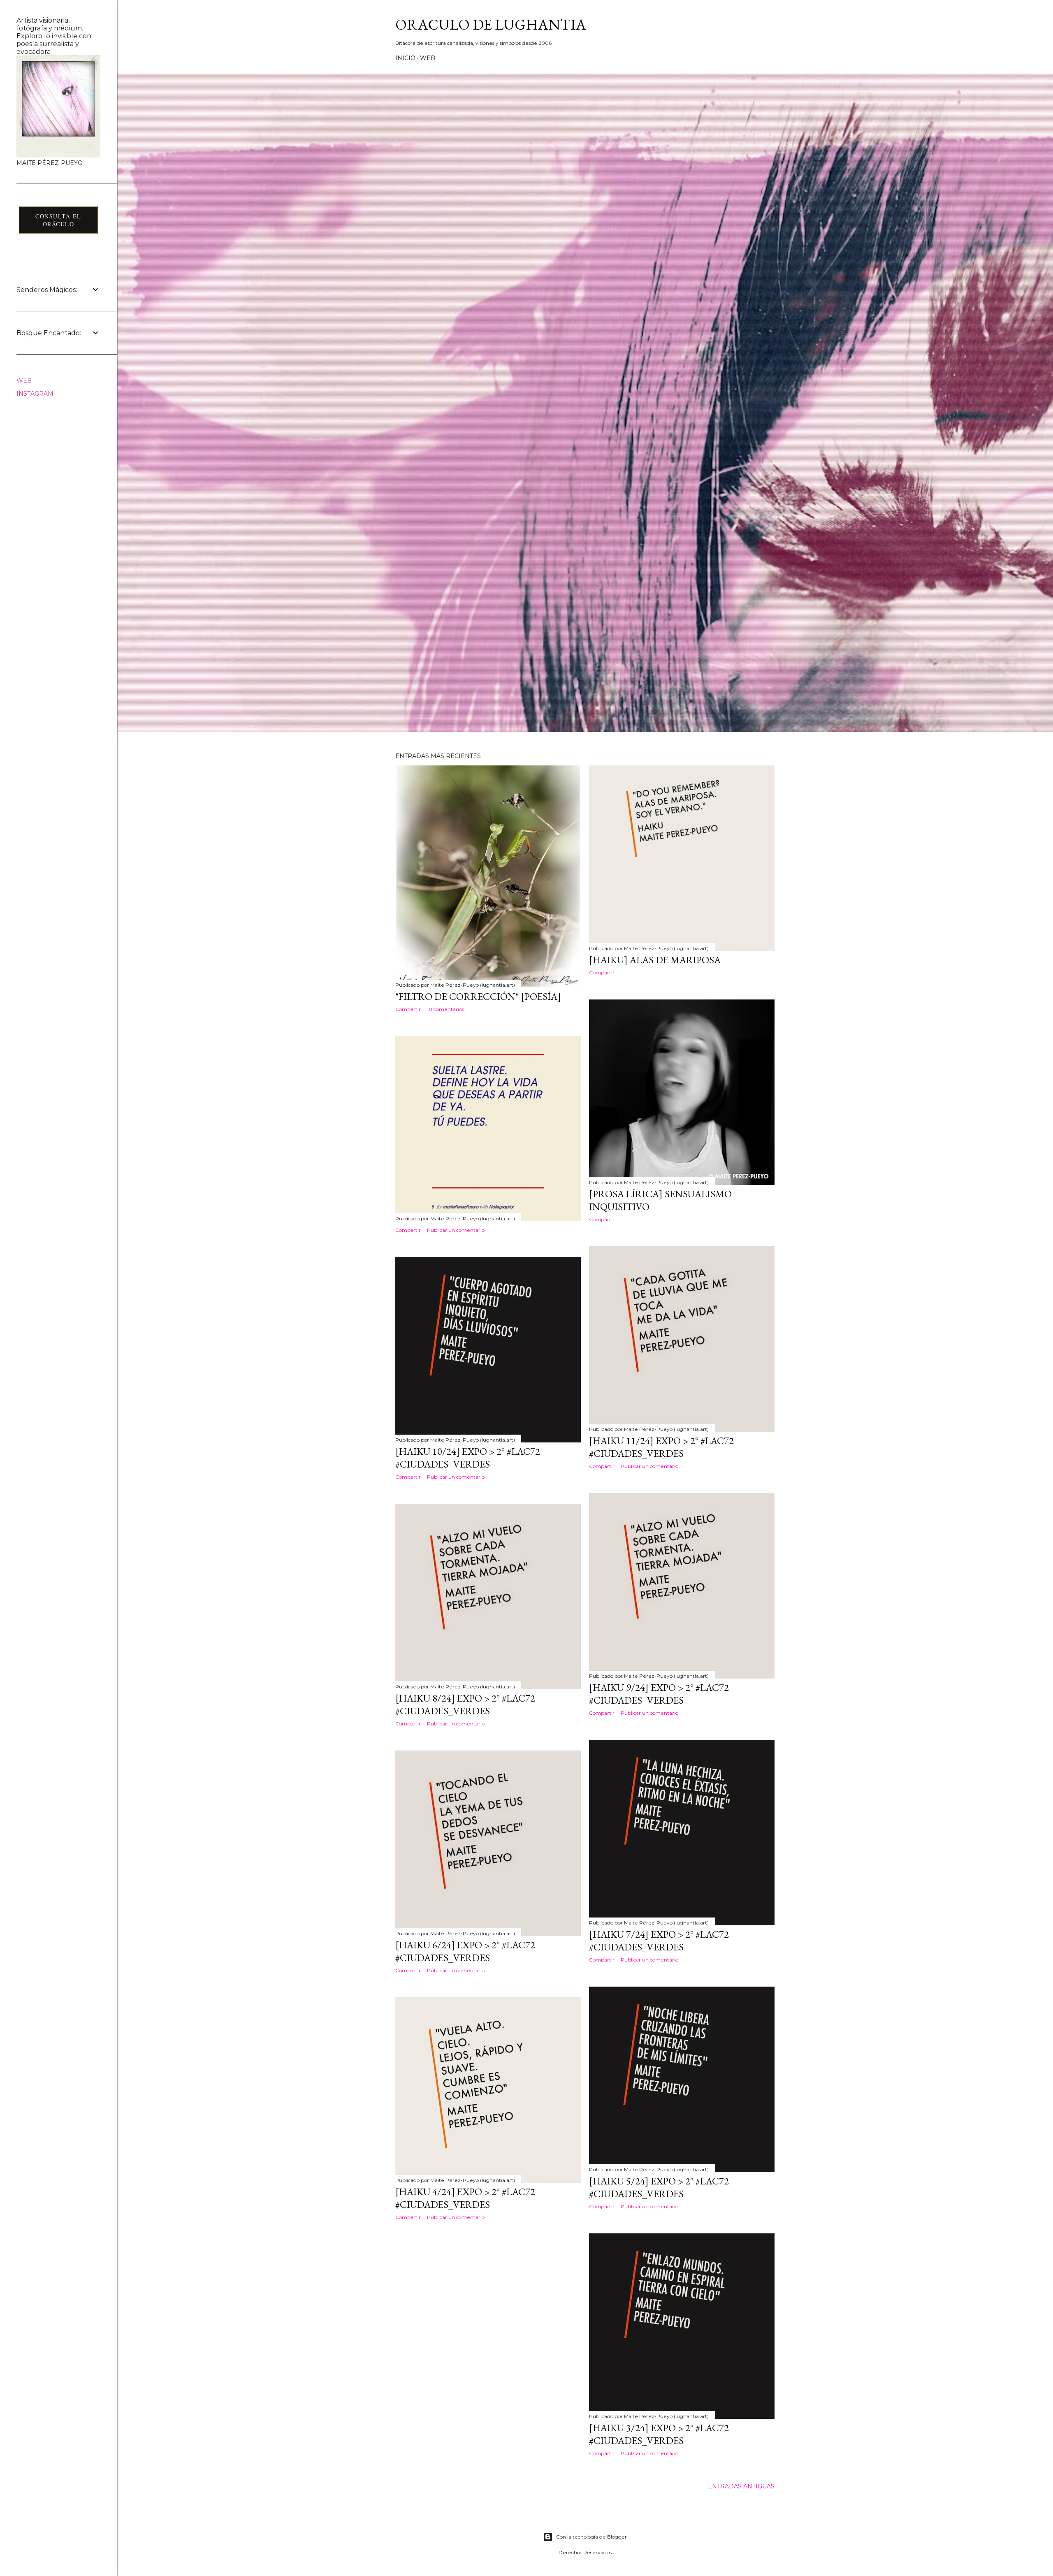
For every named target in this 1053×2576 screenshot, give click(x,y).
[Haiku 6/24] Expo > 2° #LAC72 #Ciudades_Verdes (465, 1951)
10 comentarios (445, 1009)
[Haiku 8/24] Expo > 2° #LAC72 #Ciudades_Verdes (465, 1704)
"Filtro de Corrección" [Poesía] (478, 996)
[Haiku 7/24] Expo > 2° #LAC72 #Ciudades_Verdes (659, 1941)
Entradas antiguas (741, 2486)
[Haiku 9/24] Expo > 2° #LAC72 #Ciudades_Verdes (659, 1694)
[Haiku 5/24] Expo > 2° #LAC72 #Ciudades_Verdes (659, 2187)
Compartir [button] (408, 1009)
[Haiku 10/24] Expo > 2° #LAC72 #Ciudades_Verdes (468, 1458)
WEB (428, 58)
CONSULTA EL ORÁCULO (58, 220)
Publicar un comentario (456, 1230)
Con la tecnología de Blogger (591, 2537)
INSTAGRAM (35, 394)
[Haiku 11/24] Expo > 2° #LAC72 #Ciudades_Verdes (661, 1447)
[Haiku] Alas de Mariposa (655, 960)
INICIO (405, 58)
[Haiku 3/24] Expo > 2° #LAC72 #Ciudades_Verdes (659, 2434)
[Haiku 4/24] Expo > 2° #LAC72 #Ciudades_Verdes (465, 2198)
